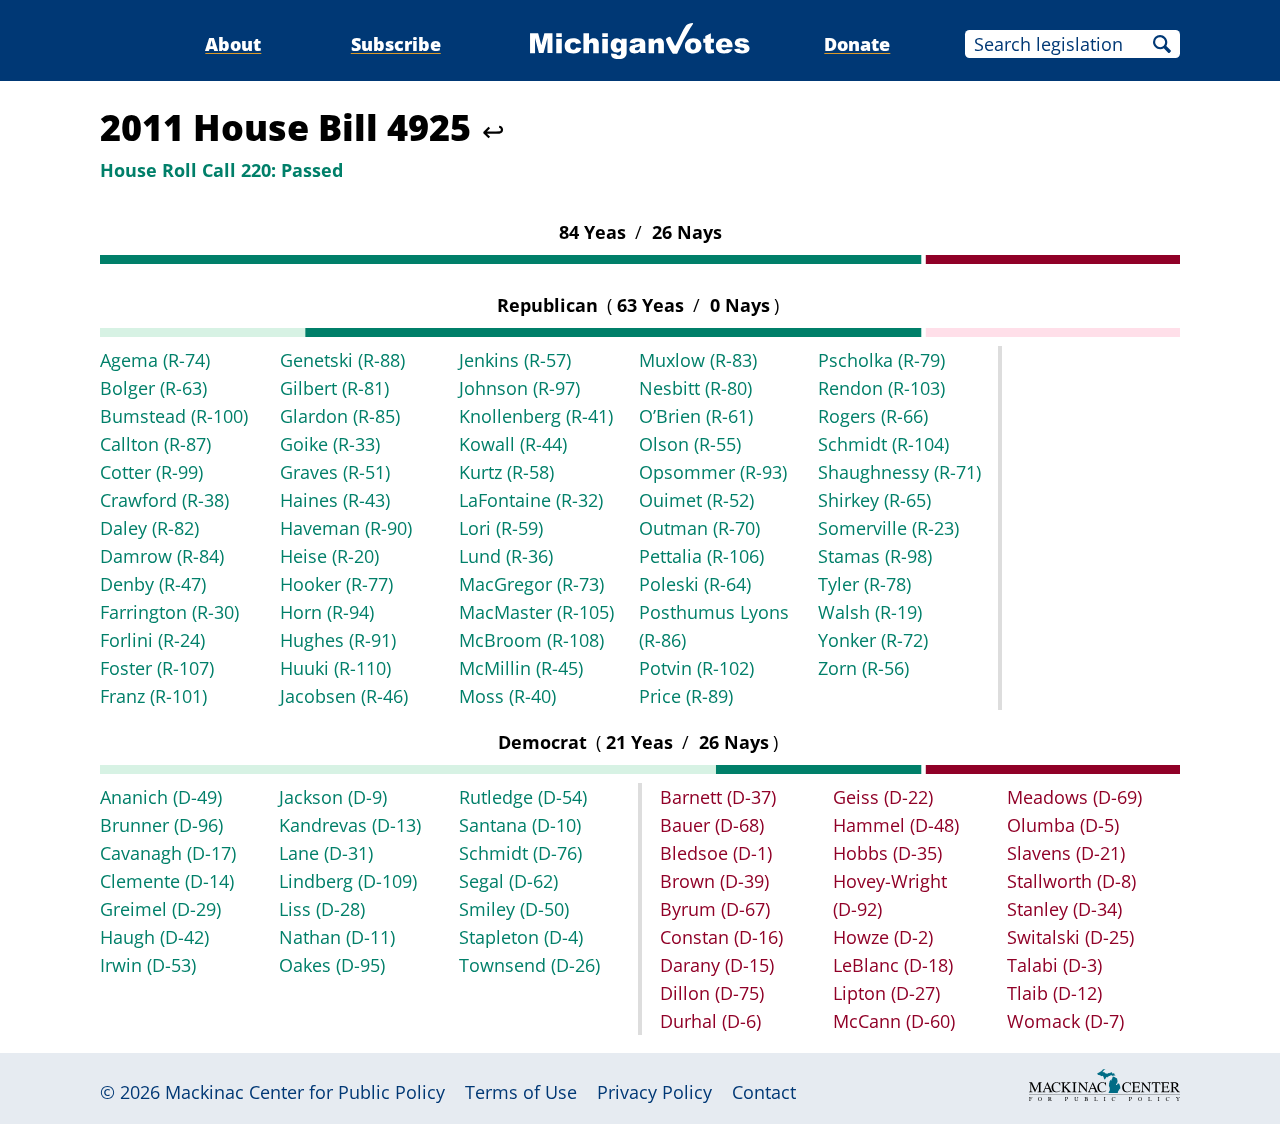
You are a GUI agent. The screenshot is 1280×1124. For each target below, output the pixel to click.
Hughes (338, 640)
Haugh (154, 937)
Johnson (519, 388)
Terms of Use (521, 1092)
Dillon (712, 993)
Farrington (169, 612)
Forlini (152, 640)
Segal (508, 881)
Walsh (870, 612)
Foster (157, 668)
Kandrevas (350, 825)
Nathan (337, 937)
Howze (883, 937)
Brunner (161, 825)
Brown (714, 881)
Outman (699, 528)
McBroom (531, 640)
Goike (330, 444)
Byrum (715, 909)
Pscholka (881, 360)
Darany (717, 965)
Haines (335, 500)
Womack (1065, 1021)
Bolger (153, 388)
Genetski (342, 360)
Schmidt (883, 444)
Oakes (332, 965)
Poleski (695, 584)
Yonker (873, 640)
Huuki (335, 668)
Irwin (148, 965)
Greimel (160, 909)
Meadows (1074, 797)
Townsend (529, 965)
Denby (153, 584)
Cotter (151, 472)
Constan (721, 937)
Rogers (873, 416)
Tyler (864, 584)
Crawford (164, 500)
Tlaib (1054, 993)
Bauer (712, 825)
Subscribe (396, 44)
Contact (764, 1092)
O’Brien (696, 416)
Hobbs (887, 853)
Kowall (513, 444)
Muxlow (698, 360)
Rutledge (523, 797)
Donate (857, 44)
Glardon (340, 416)
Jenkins (515, 360)
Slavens (1066, 853)
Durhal (710, 1021)
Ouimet (696, 500)
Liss (322, 909)
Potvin (696, 668)
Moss (507, 696)
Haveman (346, 528)
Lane (326, 853)
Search (1162, 44)
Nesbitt (695, 388)
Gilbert (334, 388)
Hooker (336, 584)
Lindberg (348, 881)
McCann (894, 1021)
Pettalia (701, 556)
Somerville (888, 528)
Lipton (886, 993)
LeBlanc (893, 965)
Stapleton (521, 937)
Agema (155, 360)
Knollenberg (536, 416)
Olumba (1063, 825)
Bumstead (174, 416)
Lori (501, 528)
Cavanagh (168, 853)
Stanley (1064, 909)
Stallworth (1071, 881)
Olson (690, 444)
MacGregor (531, 584)
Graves (335, 472)
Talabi (1054, 965)
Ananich (161, 797)
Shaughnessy (899, 472)
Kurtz (506, 472)
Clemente (167, 881)
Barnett (718, 797)
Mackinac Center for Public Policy (305, 1092)
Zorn (863, 668)
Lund (506, 556)
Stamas (875, 556)
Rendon (881, 388)
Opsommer (713, 472)
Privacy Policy (654, 1092)
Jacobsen (344, 696)
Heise (329, 556)
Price (686, 696)
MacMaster (536, 612)
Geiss (883, 797)
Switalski (1070, 937)
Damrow (162, 556)
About (233, 44)
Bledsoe (716, 853)
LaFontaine (531, 500)
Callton (155, 444)
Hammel (896, 825)
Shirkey (874, 500)
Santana (520, 825)
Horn (327, 612)
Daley (149, 528)
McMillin (521, 668)
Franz (153, 696)
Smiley (514, 909)
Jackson (333, 797)
